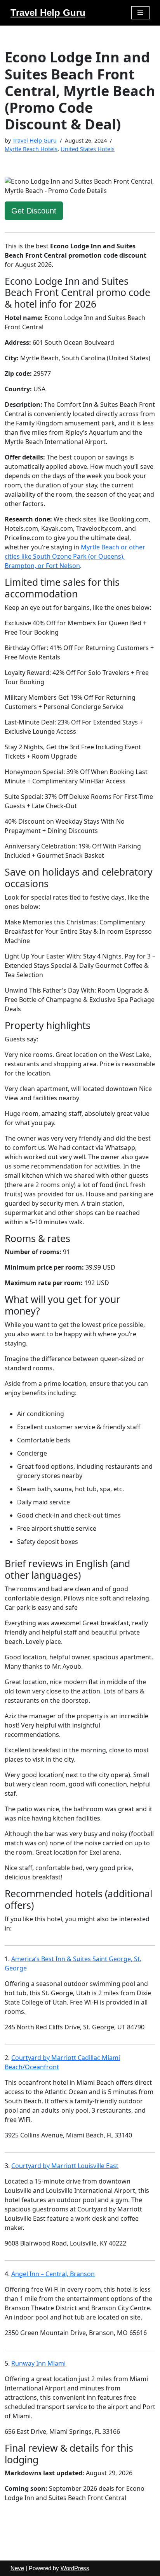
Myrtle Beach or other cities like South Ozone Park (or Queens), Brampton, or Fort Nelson (75, 556)
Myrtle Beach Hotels (31, 149)
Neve (17, 2568)
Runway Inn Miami (38, 2363)
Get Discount (34, 211)
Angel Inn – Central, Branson (53, 2274)
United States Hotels (88, 149)
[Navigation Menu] (140, 13)
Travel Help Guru (35, 140)
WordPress (75, 2568)
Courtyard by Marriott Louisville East (65, 2166)
